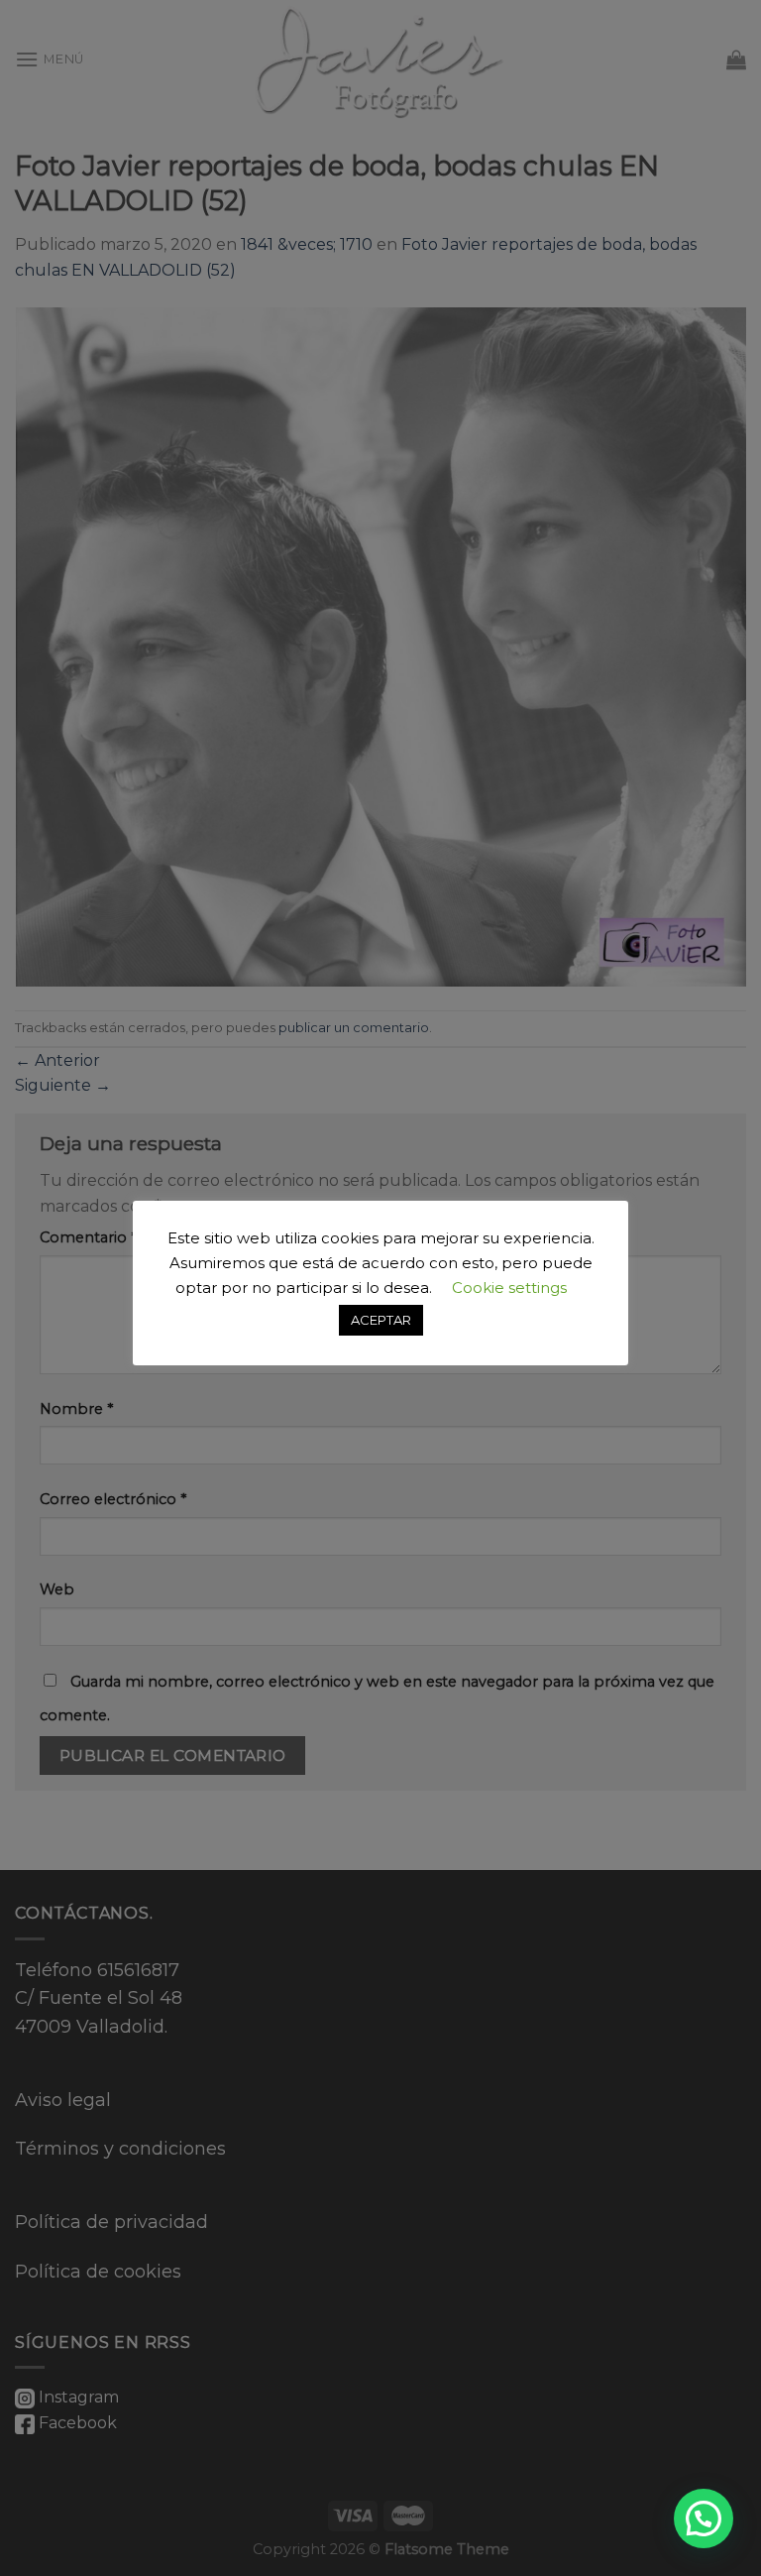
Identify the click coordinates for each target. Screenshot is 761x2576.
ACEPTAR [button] (381, 1320)
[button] (704, 2518)
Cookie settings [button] (509, 1288)
